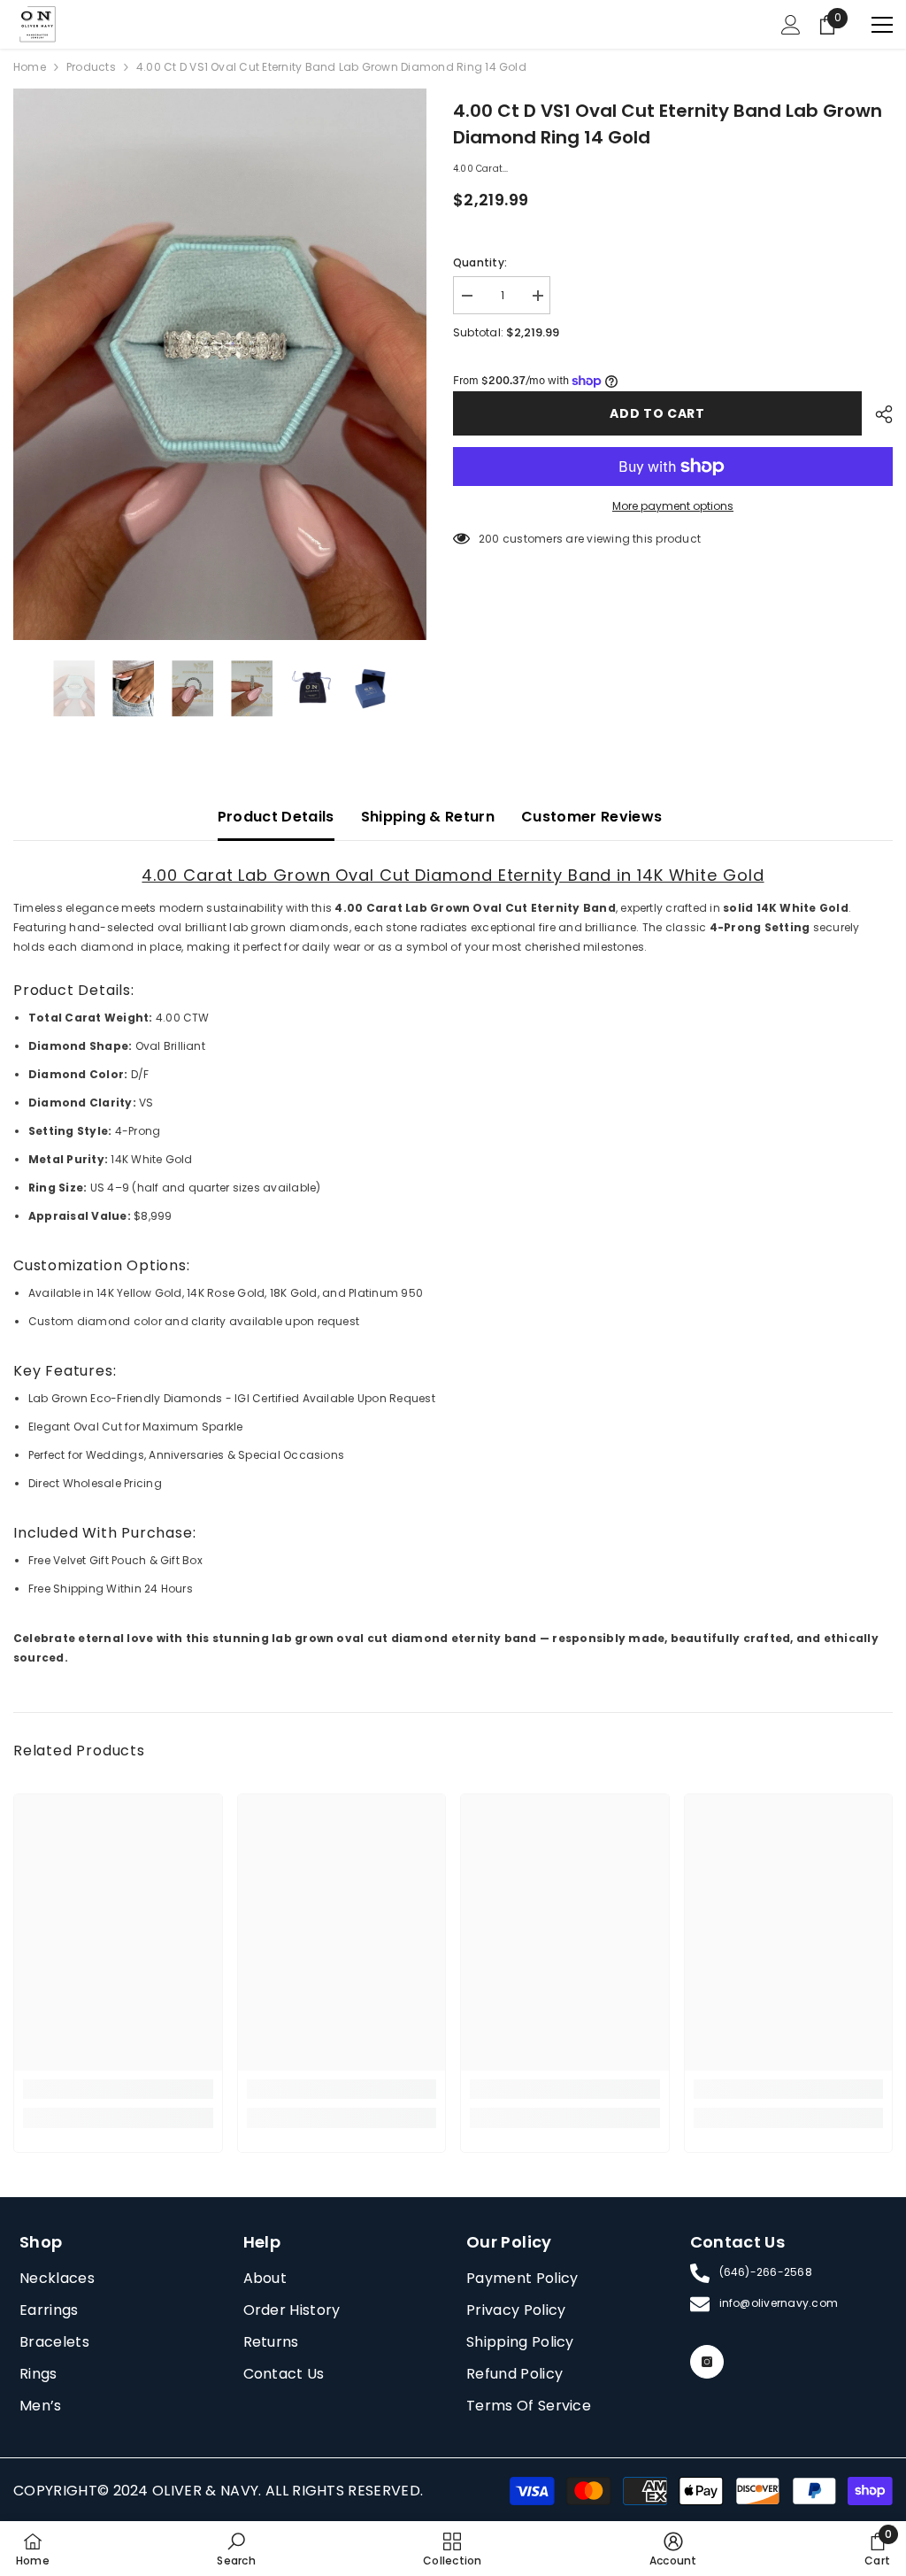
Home (30, 67)
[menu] (882, 25)
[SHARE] (877, 414)
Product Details (276, 817)
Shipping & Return (428, 817)
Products (91, 67)
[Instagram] (707, 2362)
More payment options (673, 506)
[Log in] (791, 25)
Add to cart (657, 413)
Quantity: (480, 262)
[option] (220, 364)
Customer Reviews (591, 817)
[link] (118, 2089)
